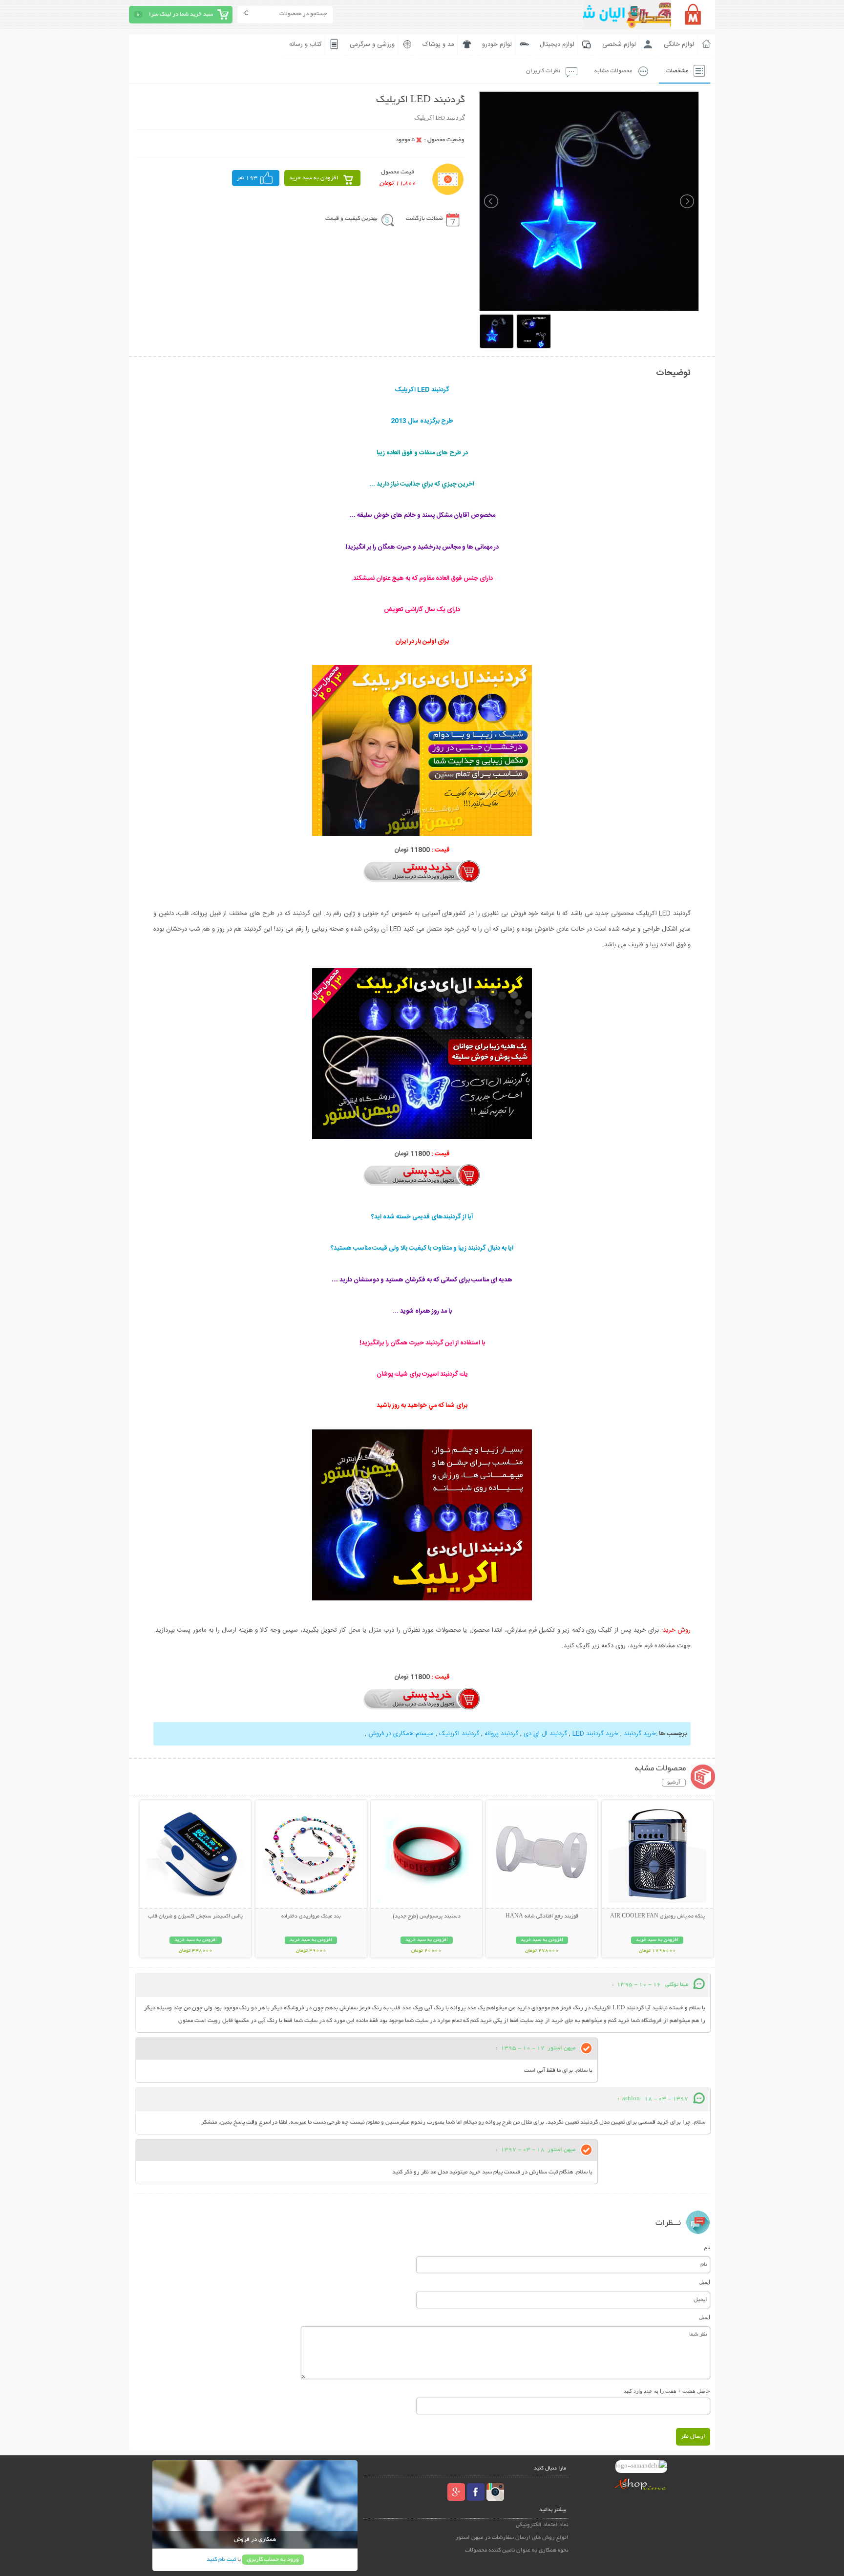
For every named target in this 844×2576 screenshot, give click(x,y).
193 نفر (247, 178)
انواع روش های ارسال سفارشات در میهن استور (512, 2538)
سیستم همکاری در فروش (401, 1734)
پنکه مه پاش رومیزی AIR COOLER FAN (657, 1916)
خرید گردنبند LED (595, 1734)
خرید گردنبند (640, 1734)
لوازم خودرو (497, 44)
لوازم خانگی (679, 44)
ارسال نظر (693, 2437)
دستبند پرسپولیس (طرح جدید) (427, 1916)
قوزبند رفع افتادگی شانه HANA (542, 1916)
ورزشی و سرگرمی (372, 44)
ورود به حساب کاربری (273, 2560)
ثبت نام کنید (221, 2560)
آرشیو (674, 1783)
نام (707, 2247)
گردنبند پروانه (501, 1734)
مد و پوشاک (438, 44)
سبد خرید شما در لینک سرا (181, 14)
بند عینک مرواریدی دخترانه (311, 1916)
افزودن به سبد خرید (314, 178)
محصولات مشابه (613, 71)
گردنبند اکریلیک (459, 1734)
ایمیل (705, 2282)
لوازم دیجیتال (557, 44)
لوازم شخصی (619, 44)
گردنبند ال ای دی (545, 1734)
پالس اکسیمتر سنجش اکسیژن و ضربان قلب (195, 1916)
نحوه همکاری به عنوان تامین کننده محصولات (517, 2550)
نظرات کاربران (543, 71)
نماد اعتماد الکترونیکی (542, 2525)
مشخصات (677, 71)
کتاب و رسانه (306, 44)
